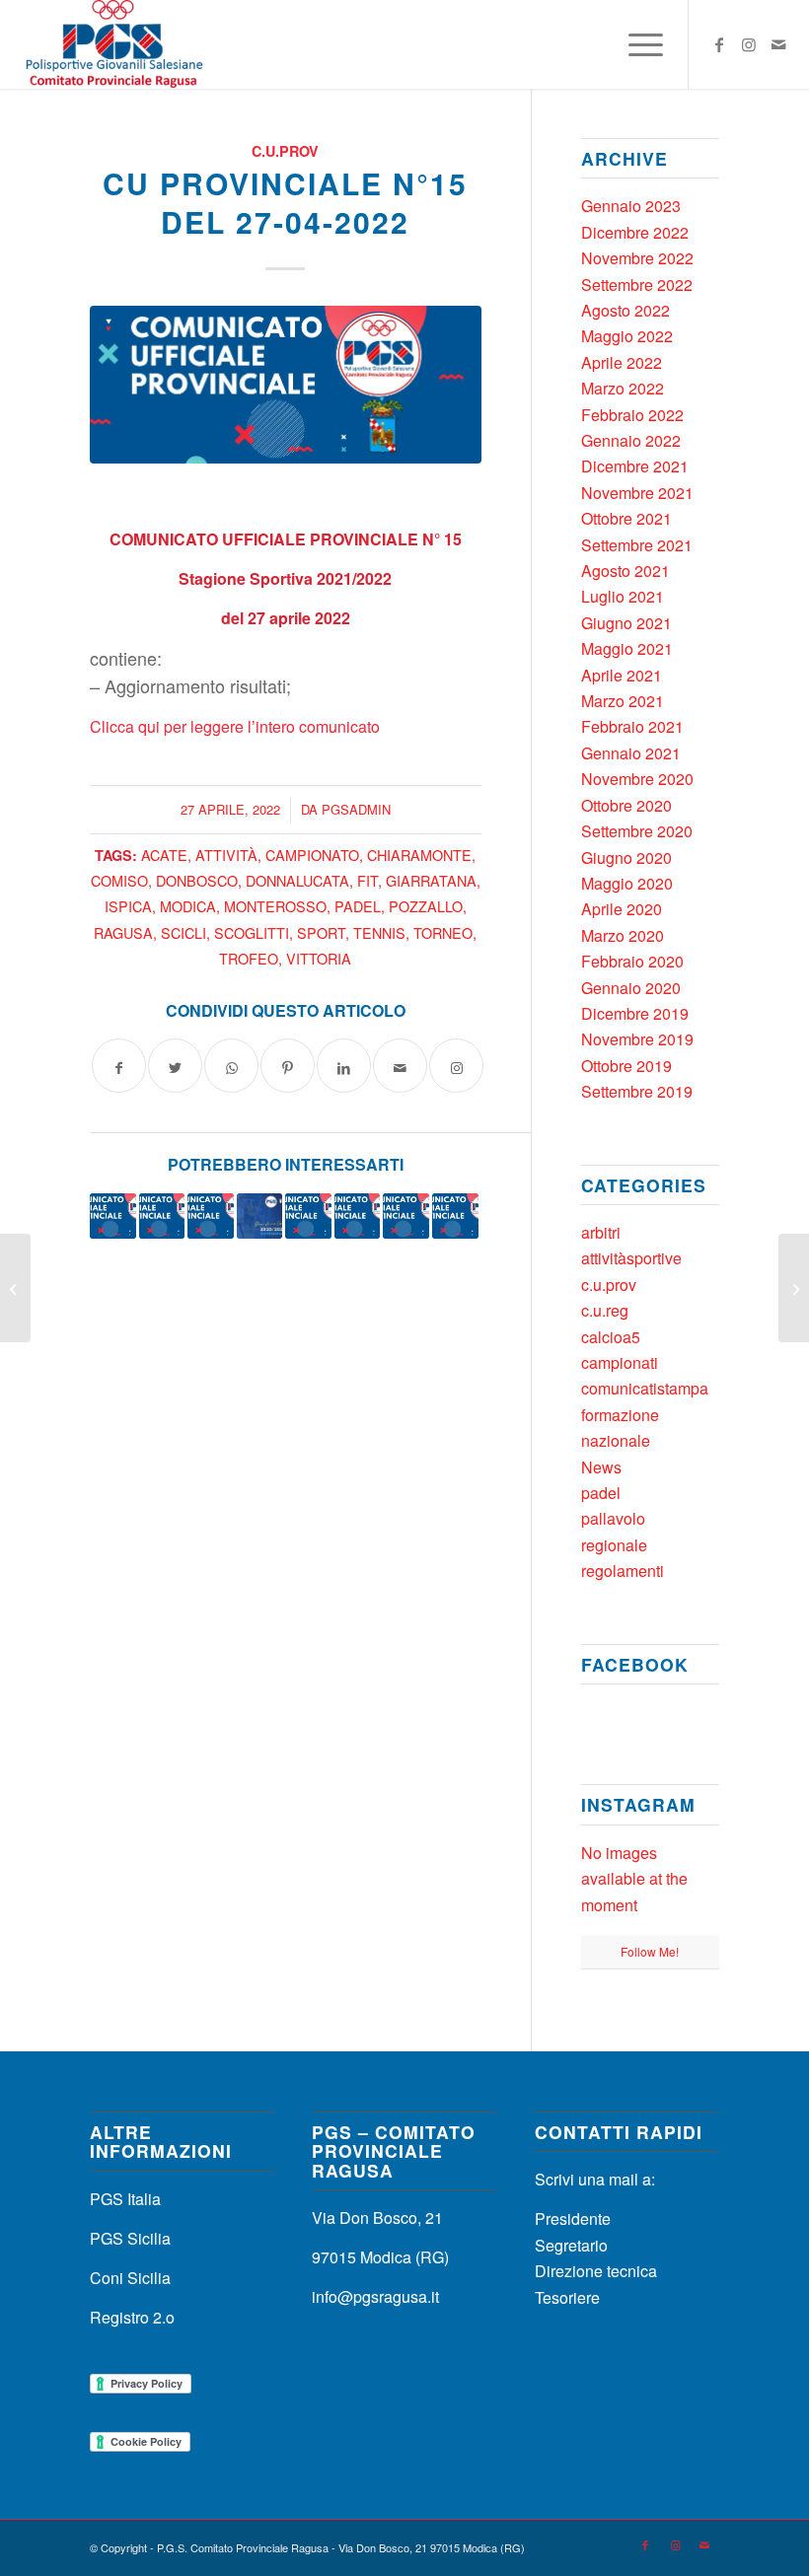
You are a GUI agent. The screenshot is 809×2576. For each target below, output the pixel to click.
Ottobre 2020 (626, 805)
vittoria (319, 958)
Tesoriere (567, 2297)
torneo (443, 932)
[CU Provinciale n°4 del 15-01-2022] (211, 1216)
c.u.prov (285, 151)
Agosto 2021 (625, 571)
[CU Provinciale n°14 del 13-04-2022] (15, 1288)
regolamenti (623, 1571)
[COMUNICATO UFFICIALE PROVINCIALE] (286, 385)
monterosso (275, 906)
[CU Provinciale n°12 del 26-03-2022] (358, 1216)
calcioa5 (611, 1337)
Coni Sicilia (130, 2278)
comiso (119, 880)
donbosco (197, 880)
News (601, 1467)
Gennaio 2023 (631, 206)
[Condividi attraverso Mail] (400, 1066)
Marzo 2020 (623, 935)
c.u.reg (605, 1310)
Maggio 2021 (627, 648)
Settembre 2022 (637, 285)
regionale (614, 1545)
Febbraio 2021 (632, 726)
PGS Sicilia (130, 2238)
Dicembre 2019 (635, 1013)
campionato (312, 855)
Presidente (573, 2218)
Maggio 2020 (627, 883)
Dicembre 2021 (635, 466)
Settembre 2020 (637, 831)
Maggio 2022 (627, 336)
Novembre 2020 (637, 779)
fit (368, 880)
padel (358, 906)
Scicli (184, 932)
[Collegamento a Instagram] (749, 44)
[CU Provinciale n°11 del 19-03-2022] (455, 1216)
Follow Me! (650, 1951)
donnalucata (297, 880)
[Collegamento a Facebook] (719, 44)
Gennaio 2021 (631, 753)
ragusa (123, 932)
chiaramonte (419, 855)
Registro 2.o (132, 2317)
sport (321, 932)
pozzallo (426, 906)
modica (188, 906)
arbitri (601, 1232)
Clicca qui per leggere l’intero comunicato (235, 726)
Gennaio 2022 (631, 440)
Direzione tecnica (596, 2271)
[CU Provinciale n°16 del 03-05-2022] (162, 1216)
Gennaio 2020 (631, 988)
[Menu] (636, 44)
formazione (620, 1415)
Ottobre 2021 (626, 518)
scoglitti (252, 932)
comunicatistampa (645, 1388)
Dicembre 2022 (635, 232)
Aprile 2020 (622, 909)
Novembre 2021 (637, 493)
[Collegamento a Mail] (778, 44)
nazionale (616, 1440)
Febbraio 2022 (632, 415)
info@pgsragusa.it (375, 2296)
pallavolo (613, 1518)
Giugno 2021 (626, 623)
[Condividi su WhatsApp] (231, 1066)
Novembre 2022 (637, 258)
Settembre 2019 (637, 1091)
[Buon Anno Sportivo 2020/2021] (260, 1216)
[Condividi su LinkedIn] (344, 1066)
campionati (620, 1362)
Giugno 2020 (626, 858)
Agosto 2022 (625, 310)
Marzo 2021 (623, 701)
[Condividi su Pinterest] (288, 1066)
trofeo (249, 958)
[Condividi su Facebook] (119, 1066)
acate (164, 855)
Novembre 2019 (637, 1039)
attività (226, 855)
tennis (379, 932)
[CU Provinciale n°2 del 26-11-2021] (308, 1216)
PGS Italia (125, 2199)
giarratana (431, 880)
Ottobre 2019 (626, 1066)
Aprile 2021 (622, 675)
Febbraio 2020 (632, 961)
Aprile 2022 (622, 362)
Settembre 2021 (637, 545)
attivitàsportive (631, 1258)
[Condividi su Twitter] (175, 1066)
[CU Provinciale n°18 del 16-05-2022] (406, 1216)
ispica (128, 906)
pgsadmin (356, 809)
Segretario (571, 2245)
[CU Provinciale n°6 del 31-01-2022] (113, 1216)
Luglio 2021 (623, 596)
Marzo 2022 (623, 388)
